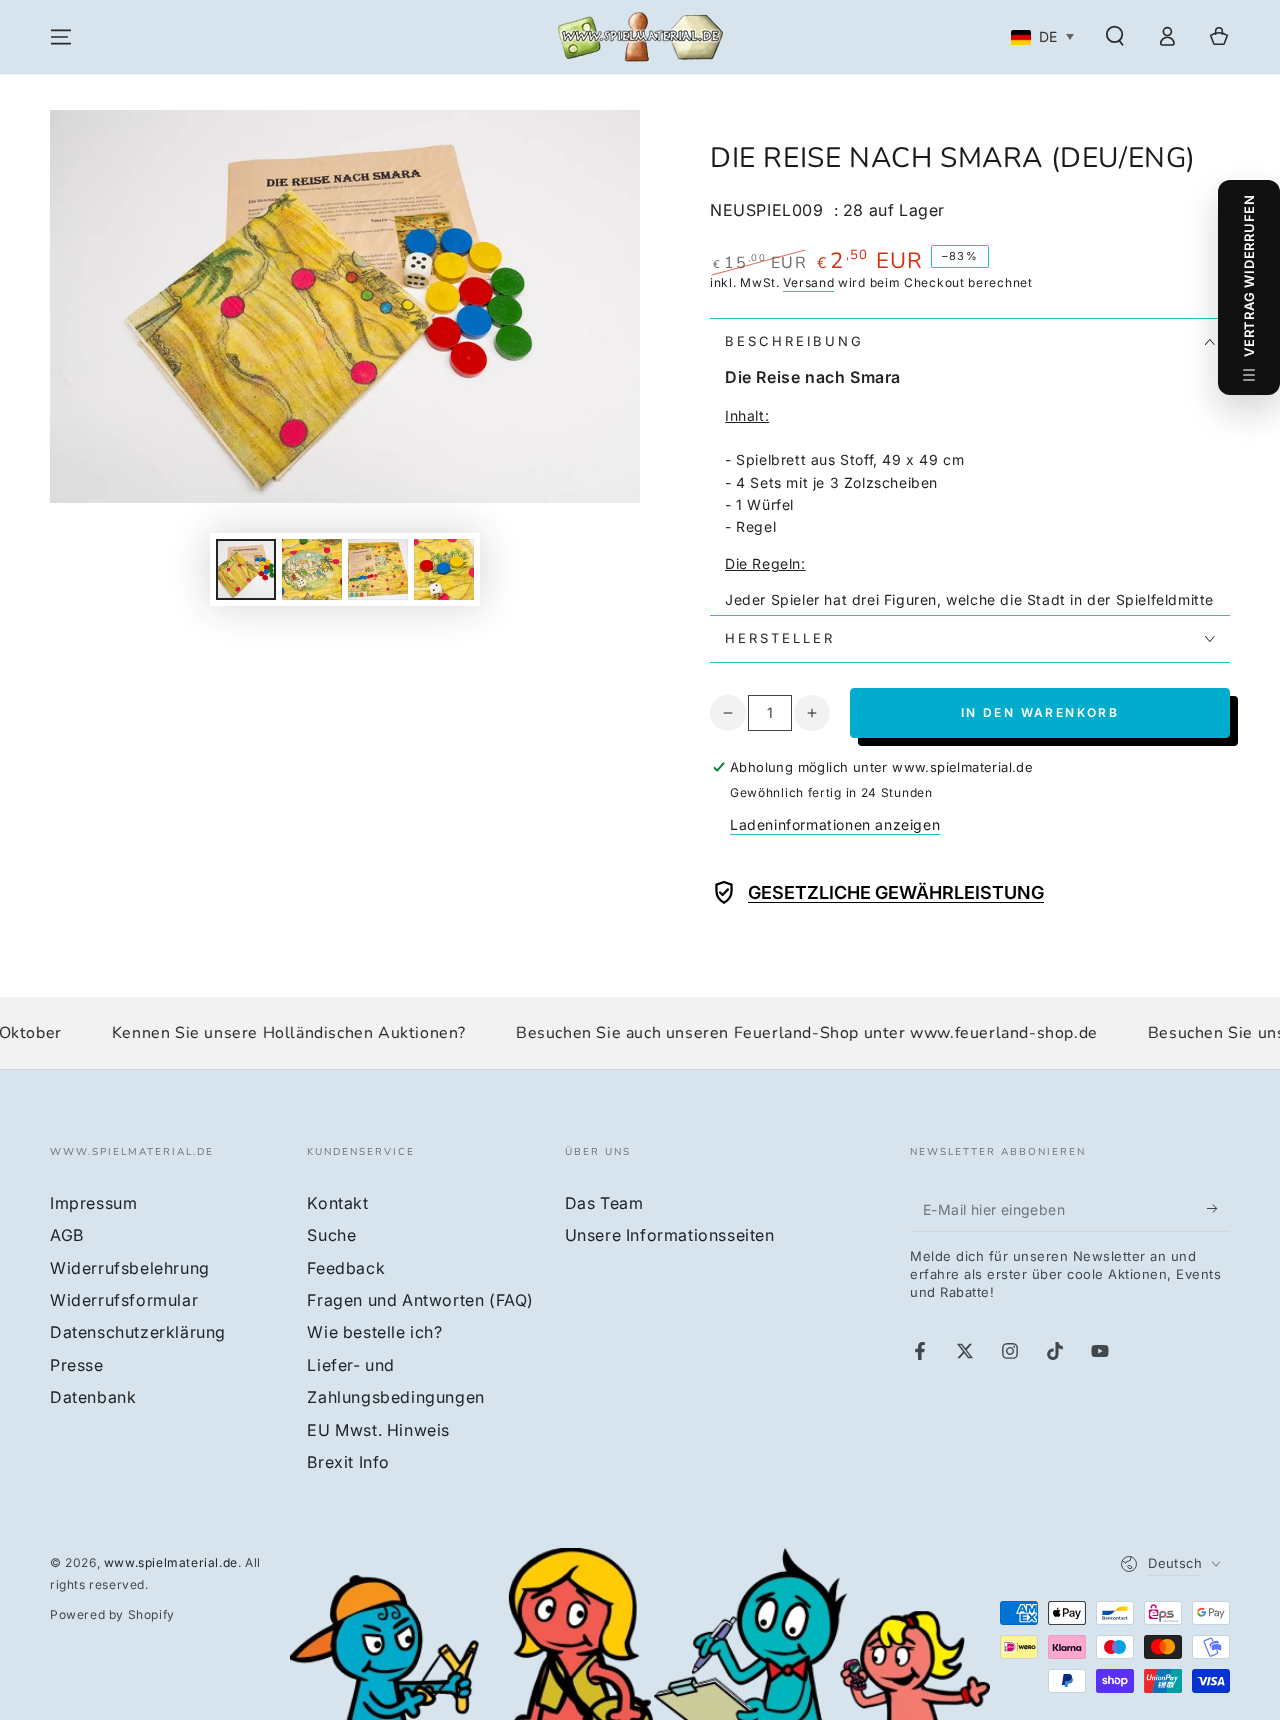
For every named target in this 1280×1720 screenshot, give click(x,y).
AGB (67, 1235)
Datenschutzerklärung (138, 1332)
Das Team (604, 1203)
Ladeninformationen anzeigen (835, 824)
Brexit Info (348, 1462)
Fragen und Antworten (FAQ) (420, 1300)
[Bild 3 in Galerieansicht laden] (378, 569)
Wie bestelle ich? (374, 1332)
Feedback (346, 1268)
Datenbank (93, 1397)
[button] (1115, 36)
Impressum (93, 1203)
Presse (77, 1365)
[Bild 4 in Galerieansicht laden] (444, 569)
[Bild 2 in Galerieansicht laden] (312, 569)
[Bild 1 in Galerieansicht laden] (246, 569)
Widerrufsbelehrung (130, 1268)
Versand (808, 282)
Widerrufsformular (124, 1300)
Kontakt (337, 1203)
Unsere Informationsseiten (670, 1235)
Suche (331, 1235)
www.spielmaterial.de (171, 1562)
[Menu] (61, 37)
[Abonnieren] (1218, 1209)
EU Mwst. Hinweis (378, 1430)
